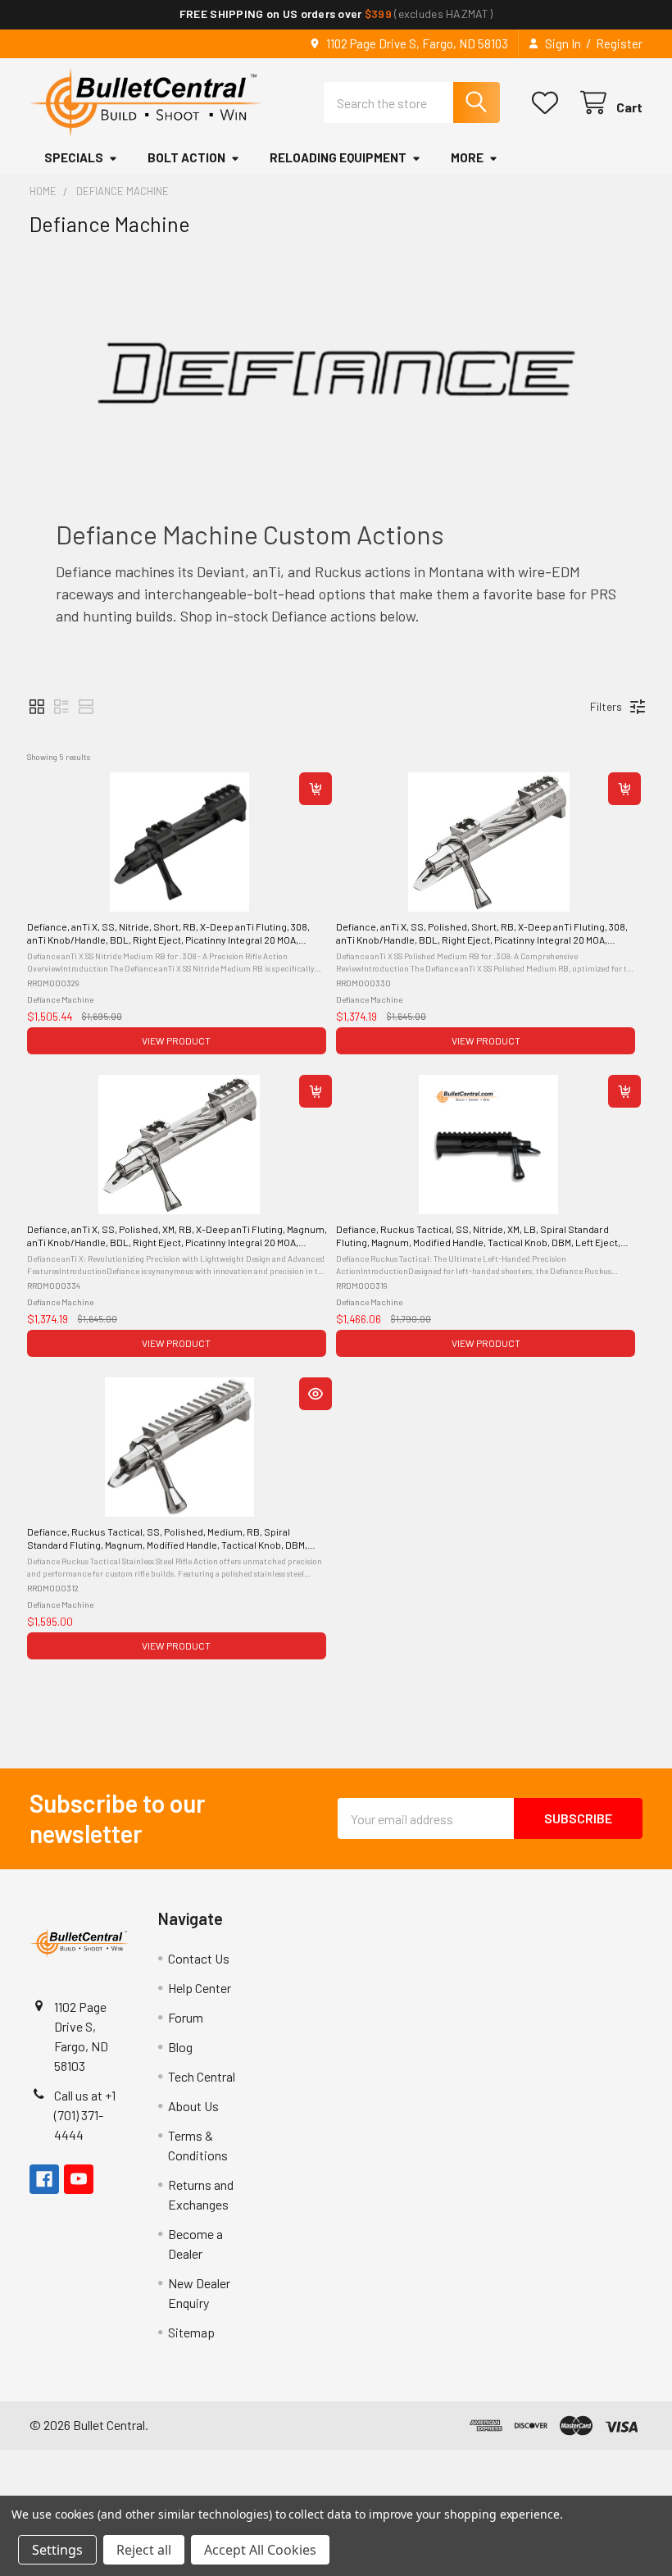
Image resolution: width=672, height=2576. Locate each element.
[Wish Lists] (549, 103)
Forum (186, 2017)
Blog (180, 2047)
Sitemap (191, 2332)
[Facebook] (44, 2179)
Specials (74, 157)
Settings (57, 2550)
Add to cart (316, 789)
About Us (193, 2106)
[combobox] (412, 102)
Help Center (200, 1988)
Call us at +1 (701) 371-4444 (85, 2115)
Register (619, 43)
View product (176, 1040)
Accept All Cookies (260, 2550)
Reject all (144, 2550)
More (467, 157)
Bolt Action (186, 157)
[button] (37, 707)
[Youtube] (79, 2179)
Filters (606, 706)
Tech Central (202, 2076)
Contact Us (199, 1958)
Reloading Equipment (338, 157)
